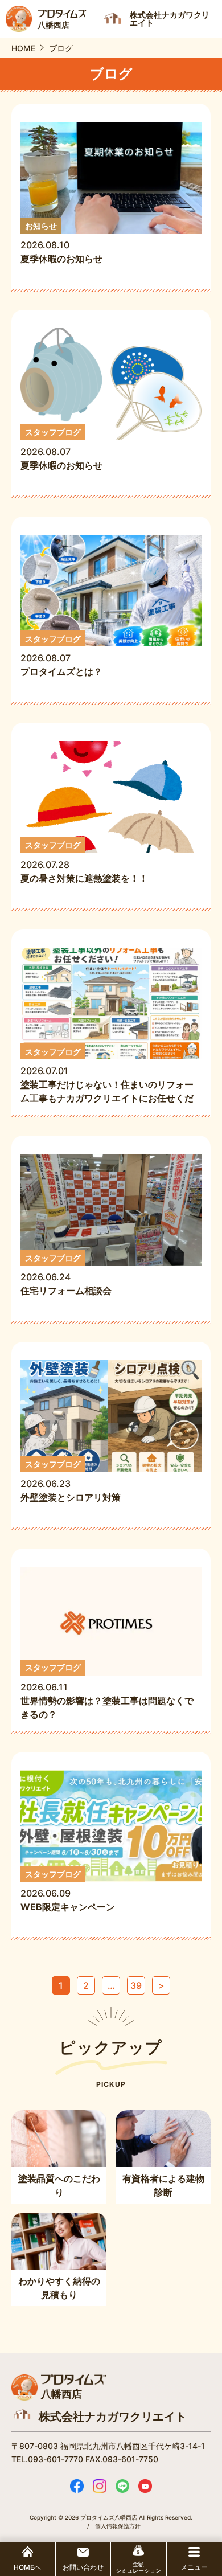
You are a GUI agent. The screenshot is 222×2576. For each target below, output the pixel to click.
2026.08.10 (61, 243)
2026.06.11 (107, 1691)
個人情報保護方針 (118, 2526)
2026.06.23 (71, 1481)
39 (136, 1985)
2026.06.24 (71, 1275)
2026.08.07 (61, 449)
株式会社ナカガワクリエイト (113, 2417)
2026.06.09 (68, 1891)
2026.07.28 (84, 862)
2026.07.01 (107, 1076)
